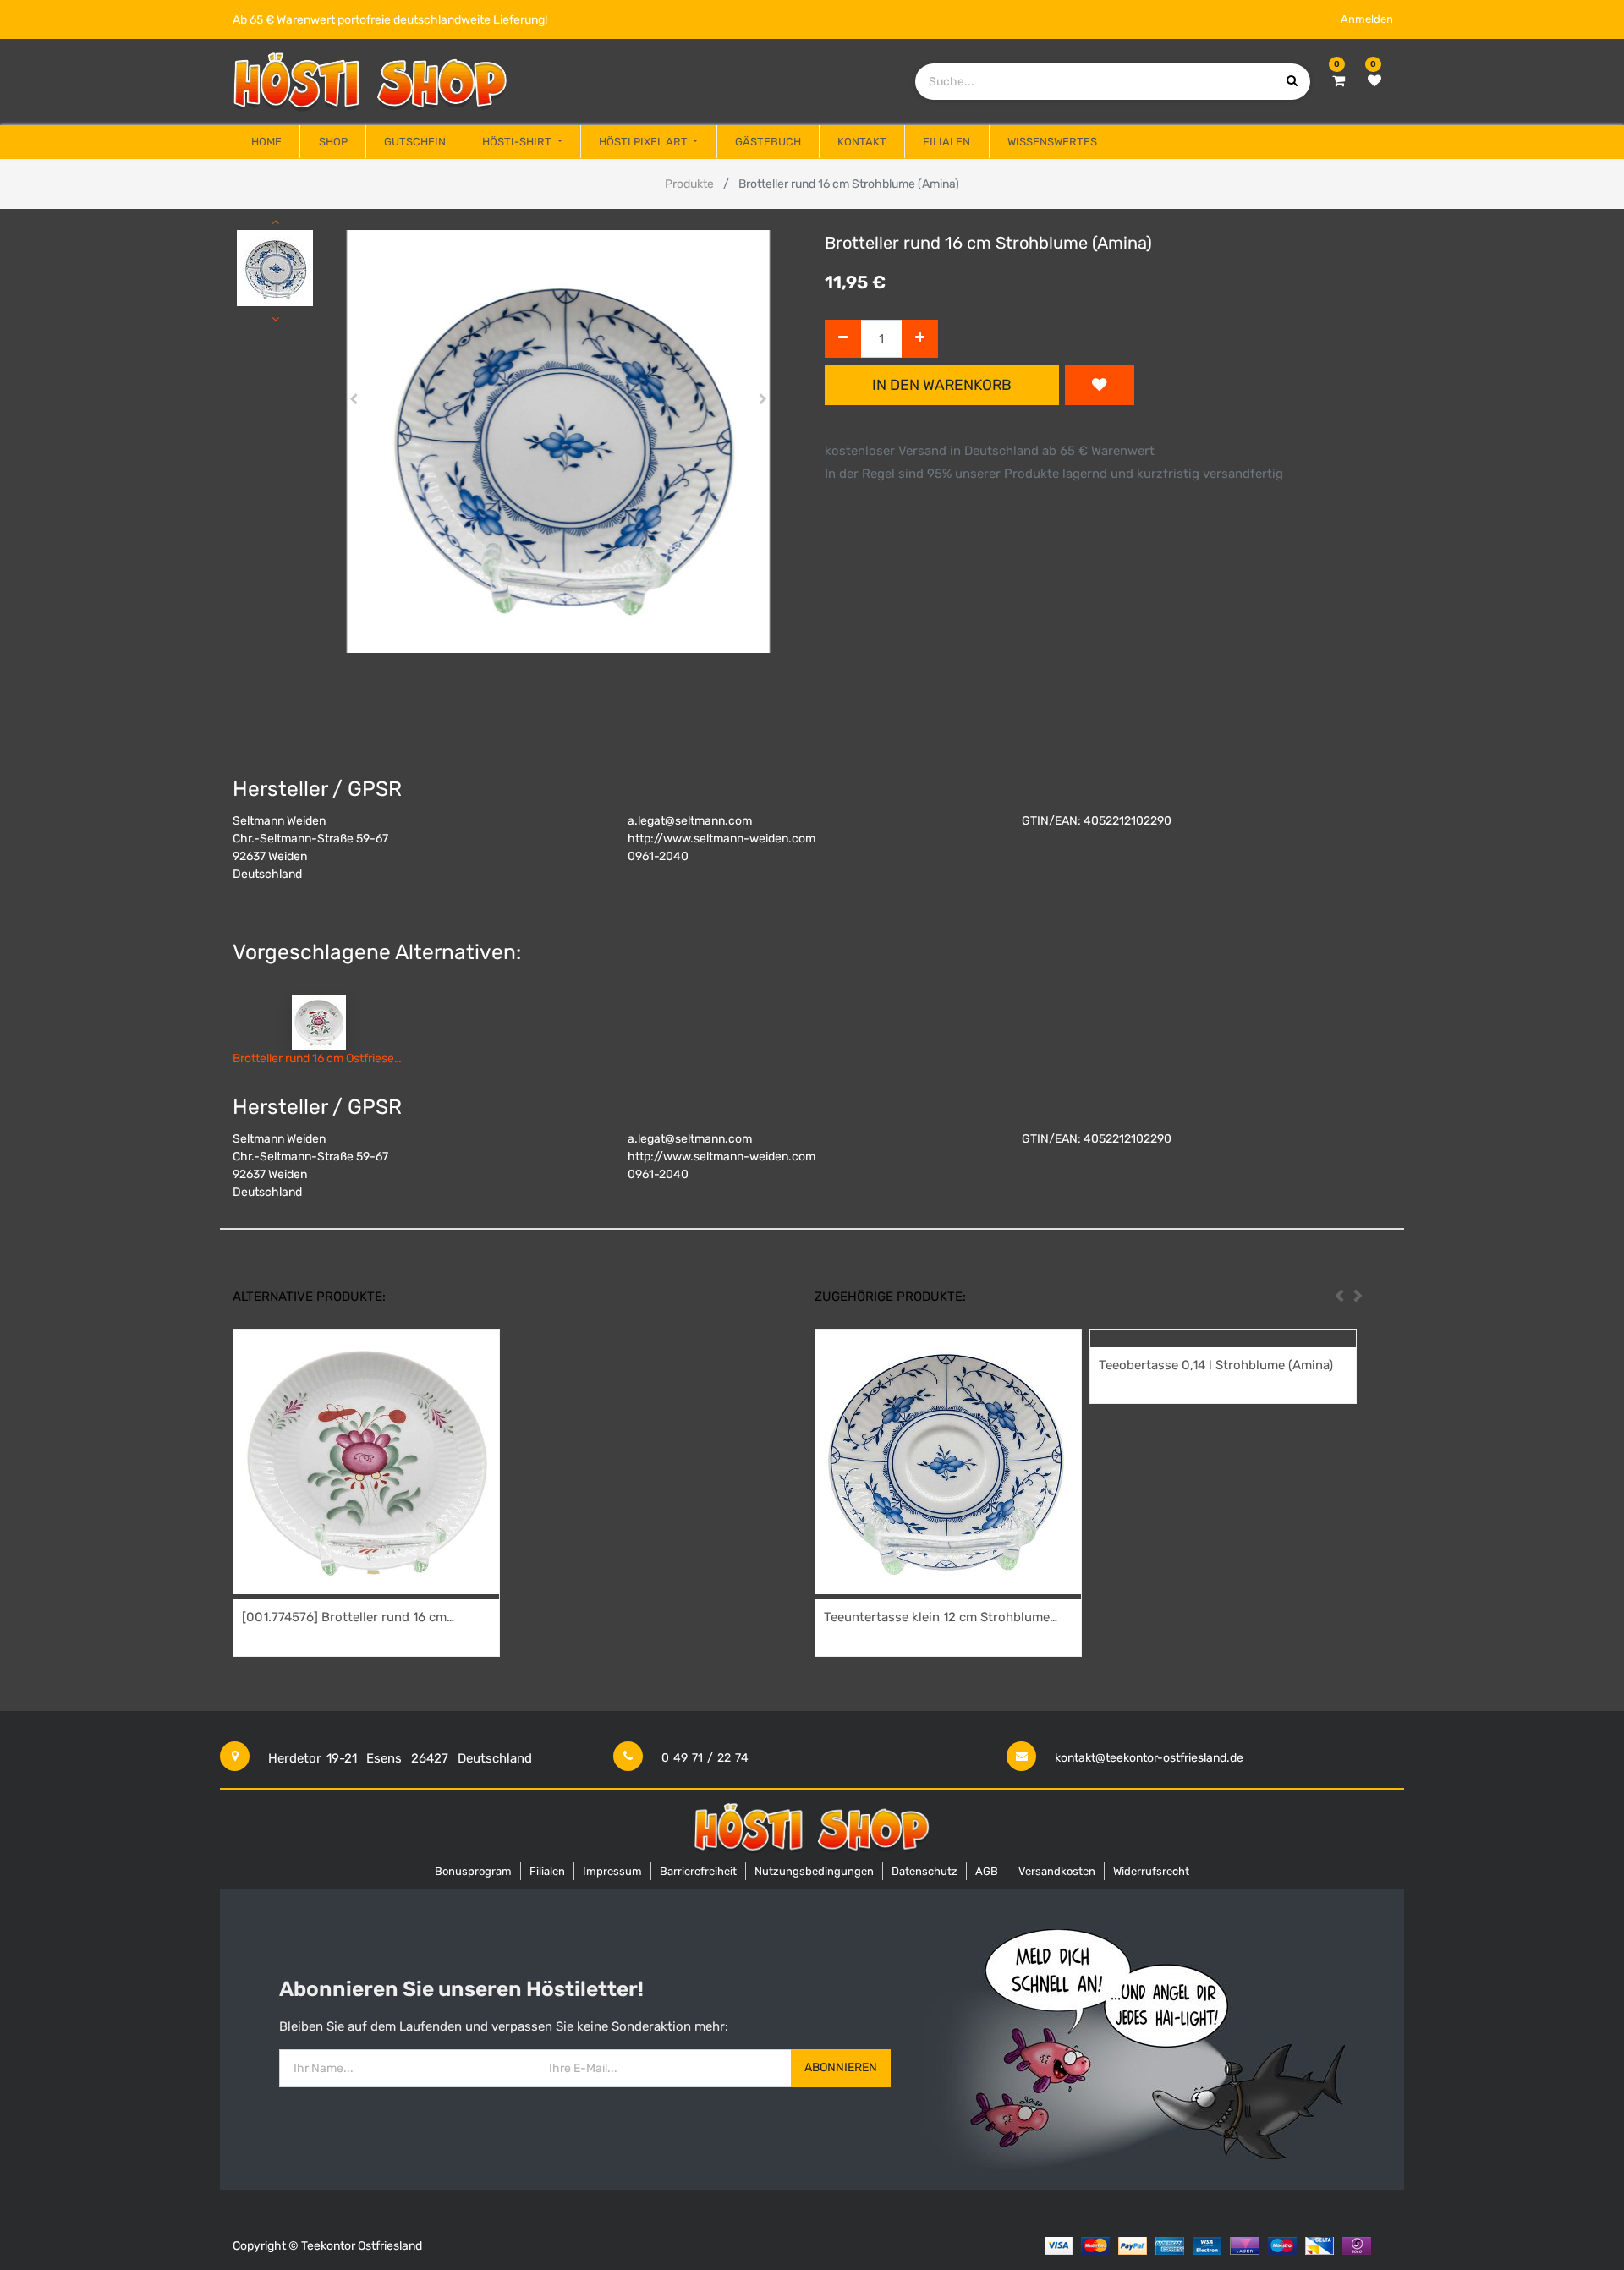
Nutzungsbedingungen (814, 1871)
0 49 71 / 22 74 (705, 1758)
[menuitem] (266, 142)
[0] (1339, 81)
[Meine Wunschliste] (1374, 81)
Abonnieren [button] (841, 2067)
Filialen (547, 1871)
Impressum (612, 1871)
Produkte (689, 184)
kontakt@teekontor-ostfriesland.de (1149, 1758)
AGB (987, 1871)
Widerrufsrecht (1151, 1871)
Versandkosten (1057, 1871)
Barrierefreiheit (698, 1871)
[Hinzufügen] (920, 339)
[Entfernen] (843, 339)
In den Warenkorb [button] (942, 385)
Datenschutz (924, 1871)
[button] (354, 399)
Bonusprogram (473, 1871)
